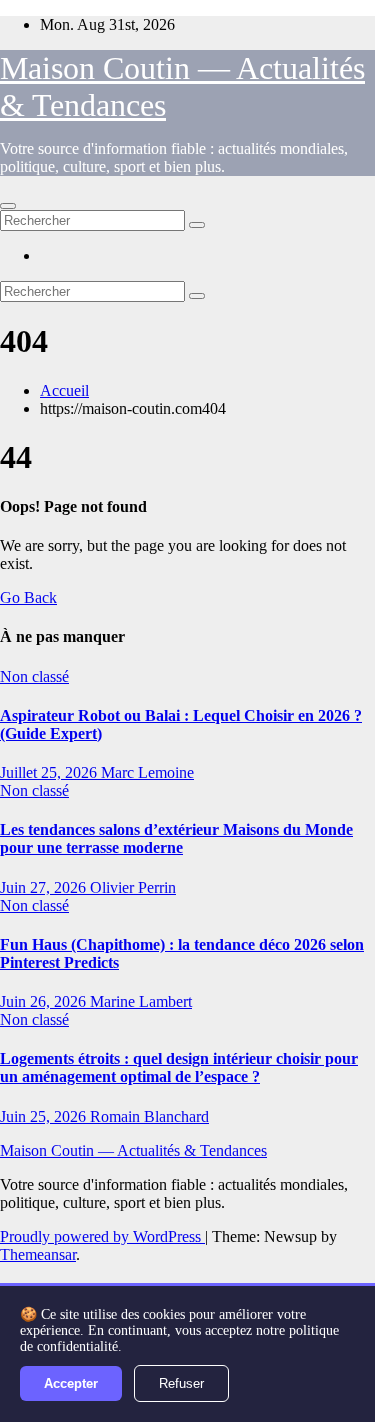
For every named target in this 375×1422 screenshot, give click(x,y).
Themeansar (38, 1254)
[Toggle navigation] (8, 206)
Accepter (71, 1383)
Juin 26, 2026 (45, 1001)
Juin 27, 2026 (45, 887)
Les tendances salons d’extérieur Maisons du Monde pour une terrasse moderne (176, 838)
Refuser (181, 1383)
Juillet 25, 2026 (50, 772)
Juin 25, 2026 (45, 1116)
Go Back (28, 597)
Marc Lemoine (147, 772)
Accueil (64, 390)
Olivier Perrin (133, 887)
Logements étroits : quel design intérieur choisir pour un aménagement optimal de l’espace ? (179, 1067)
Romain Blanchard (149, 1116)
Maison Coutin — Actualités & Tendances (133, 1150)
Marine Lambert (141, 1001)
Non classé (34, 676)
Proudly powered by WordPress (102, 1236)
